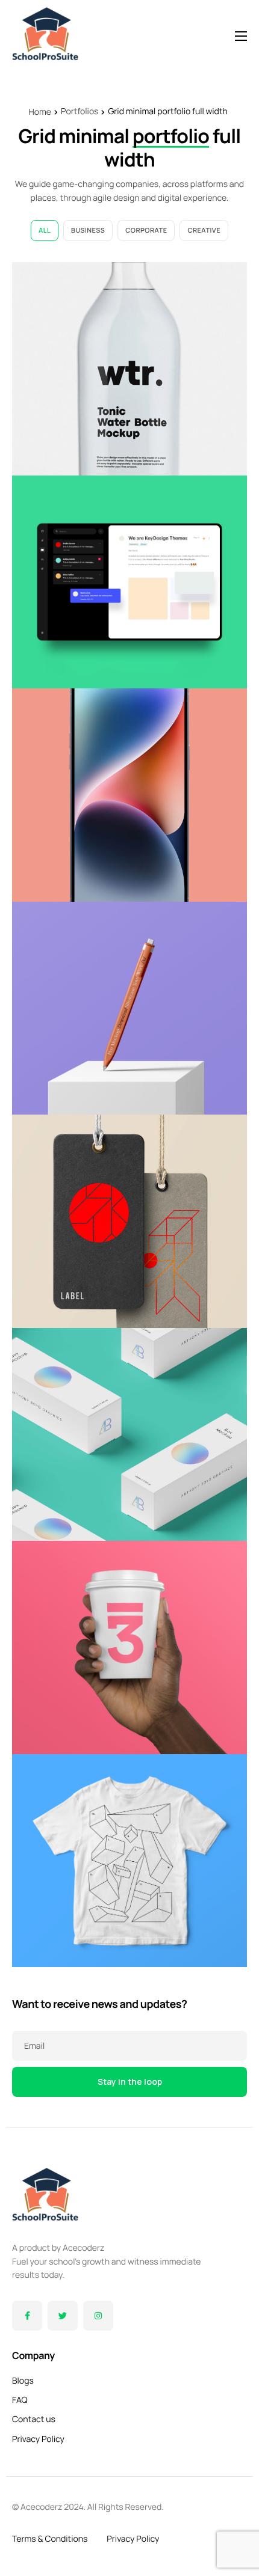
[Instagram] (98, 2316)
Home (40, 112)
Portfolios (80, 112)
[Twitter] (63, 2316)
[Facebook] (27, 2316)
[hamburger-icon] (241, 36)
